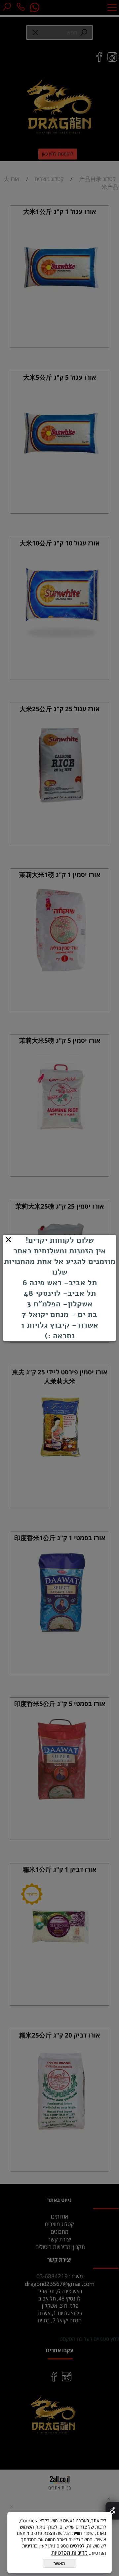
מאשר (59, 2563)
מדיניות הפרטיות (69, 2553)
